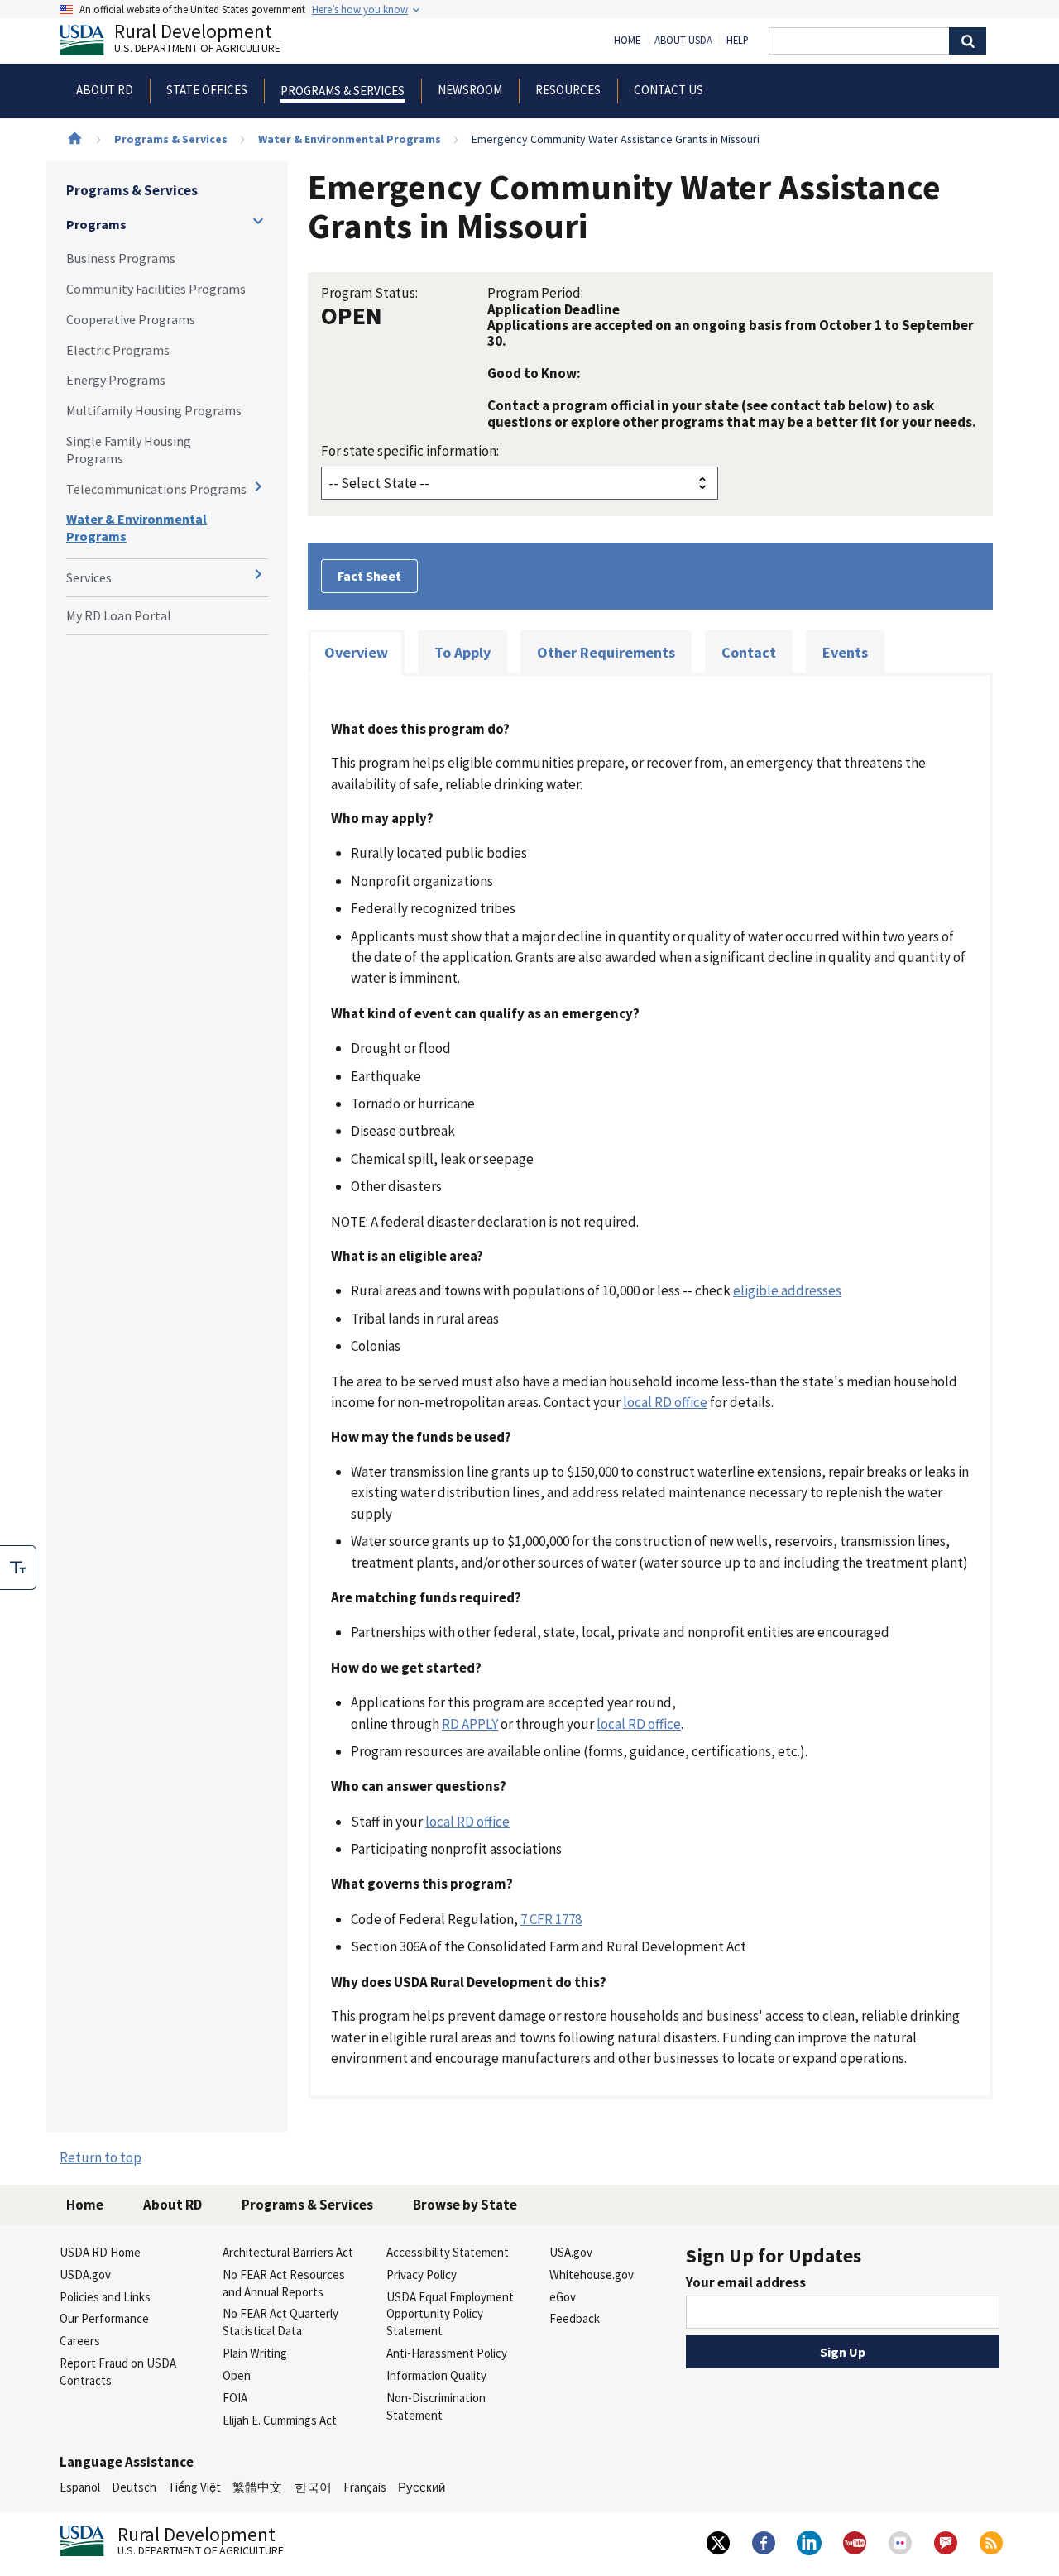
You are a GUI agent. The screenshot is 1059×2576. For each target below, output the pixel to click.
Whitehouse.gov (592, 2274)
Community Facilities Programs (156, 289)
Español (80, 2487)
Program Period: (535, 293)
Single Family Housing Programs (129, 450)
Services (89, 577)
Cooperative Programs (131, 319)
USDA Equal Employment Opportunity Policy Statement (450, 2314)
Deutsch (134, 2487)
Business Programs (121, 258)
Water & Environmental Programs (350, 139)
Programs (96, 224)
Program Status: (369, 293)
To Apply (462, 652)
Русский (422, 2487)
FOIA (235, 2398)
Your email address (746, 2282)
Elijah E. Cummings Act (280, 2420)
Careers (80, 2341)
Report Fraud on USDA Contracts (118, 2372)
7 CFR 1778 (551, 1919)
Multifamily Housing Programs (154, 410)
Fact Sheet (369, 576)
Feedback (575, 2318)
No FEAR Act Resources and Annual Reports (284, 2283)
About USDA (683, 41)
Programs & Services (171, 139)
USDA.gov (85, 2274)
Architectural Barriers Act (288, 2252)
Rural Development (197, 40)
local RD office (665, 1402)
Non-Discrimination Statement (436, 2406)
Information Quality (436, 2375)
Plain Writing (255, 2353)
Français (365, 2487)
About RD (173, 2205)
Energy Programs (116, 380)
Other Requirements (606, 652)
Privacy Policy (422, 2274)
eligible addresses (787, 1290)
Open (237, 2375)
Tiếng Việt (194, 2487)
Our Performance (104, 2318)
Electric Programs (118, 350)
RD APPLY (470, 1724)
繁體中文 (257, 2487)
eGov (563, 2297)
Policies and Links (105, 2297)
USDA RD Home (100, 2252)
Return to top (101, 2157)
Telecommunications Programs (156, 489)
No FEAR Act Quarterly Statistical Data (280, 2322)
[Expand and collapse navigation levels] (258, 221)
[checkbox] (18, 1568)
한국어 (313, 2487)
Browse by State (465, 2205)
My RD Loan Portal (119, 615)
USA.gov (571, 2252)
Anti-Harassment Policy (447, 2353)
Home (627, 41)
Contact (749, 652)
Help (738, 41)
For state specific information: (410, 451)
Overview (356, 652)
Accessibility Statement (448, 2252)
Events (845, 652)
